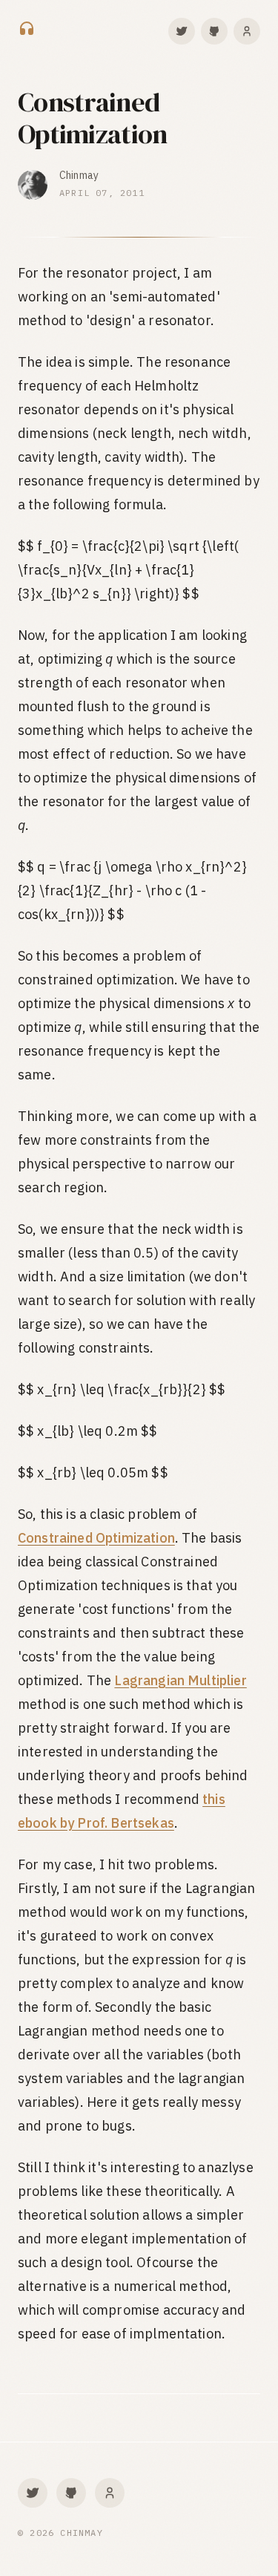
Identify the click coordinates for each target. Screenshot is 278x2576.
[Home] (27, 31)
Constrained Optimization (96, 1538)
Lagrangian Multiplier (180, 1680)
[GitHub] (214, 31)
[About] (247, 31)
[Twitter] (182, 31)
